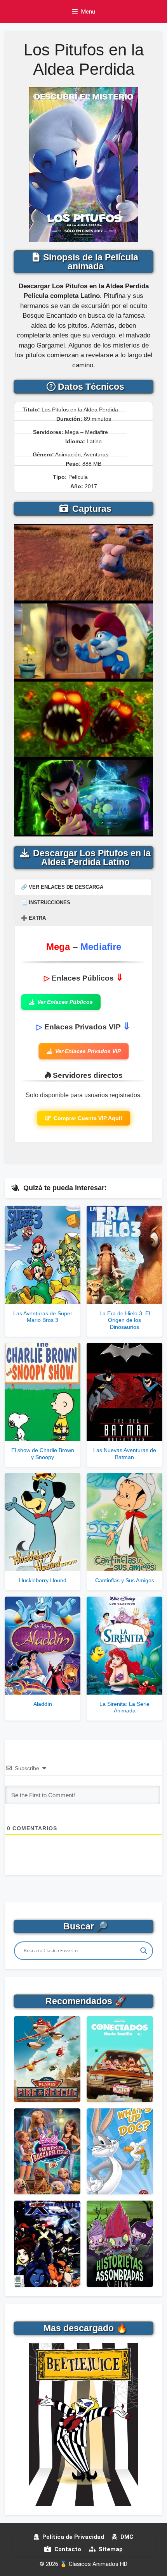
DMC (126, 2537)
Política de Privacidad (72, 2537)
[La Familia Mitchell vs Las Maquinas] (120, 2059)
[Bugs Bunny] (120, 2151)
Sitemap (110, 2549)
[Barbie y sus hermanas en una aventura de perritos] (47, 2151)
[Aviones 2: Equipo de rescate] (47, 2059)
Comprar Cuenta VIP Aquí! (88, 1118)
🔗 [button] (62, 887)
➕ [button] (33, 918)
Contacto (67, 2549)
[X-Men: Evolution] (47, 2244)
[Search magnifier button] (144, 1951)
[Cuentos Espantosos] (120, 2244)
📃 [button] (46, 903)
